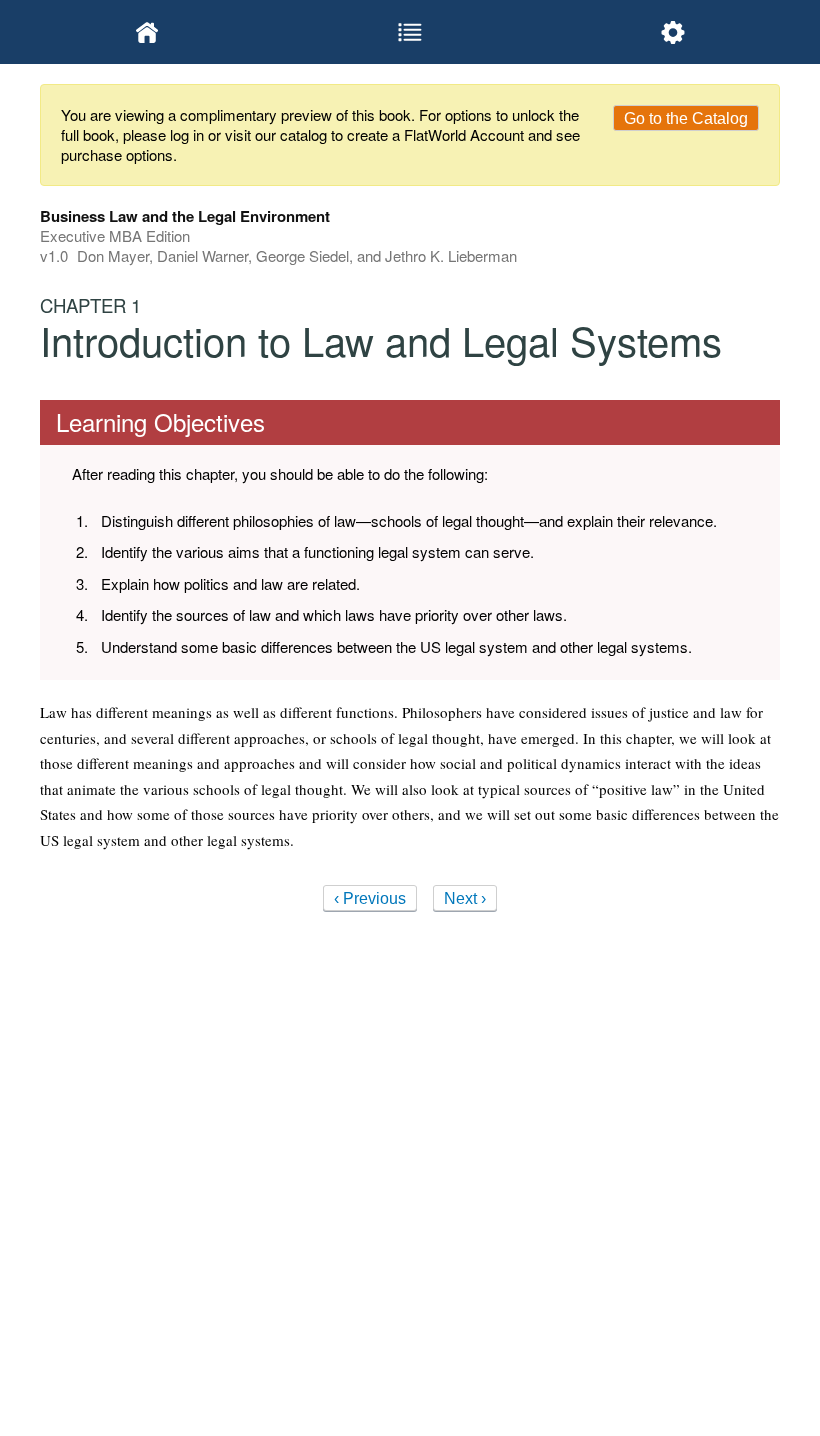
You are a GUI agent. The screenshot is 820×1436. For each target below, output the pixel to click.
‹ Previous (370, 898)
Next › (465, 898)
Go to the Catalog (686, 118)
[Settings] (672, 32)
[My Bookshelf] (147, 32)
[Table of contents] (410, 32)
